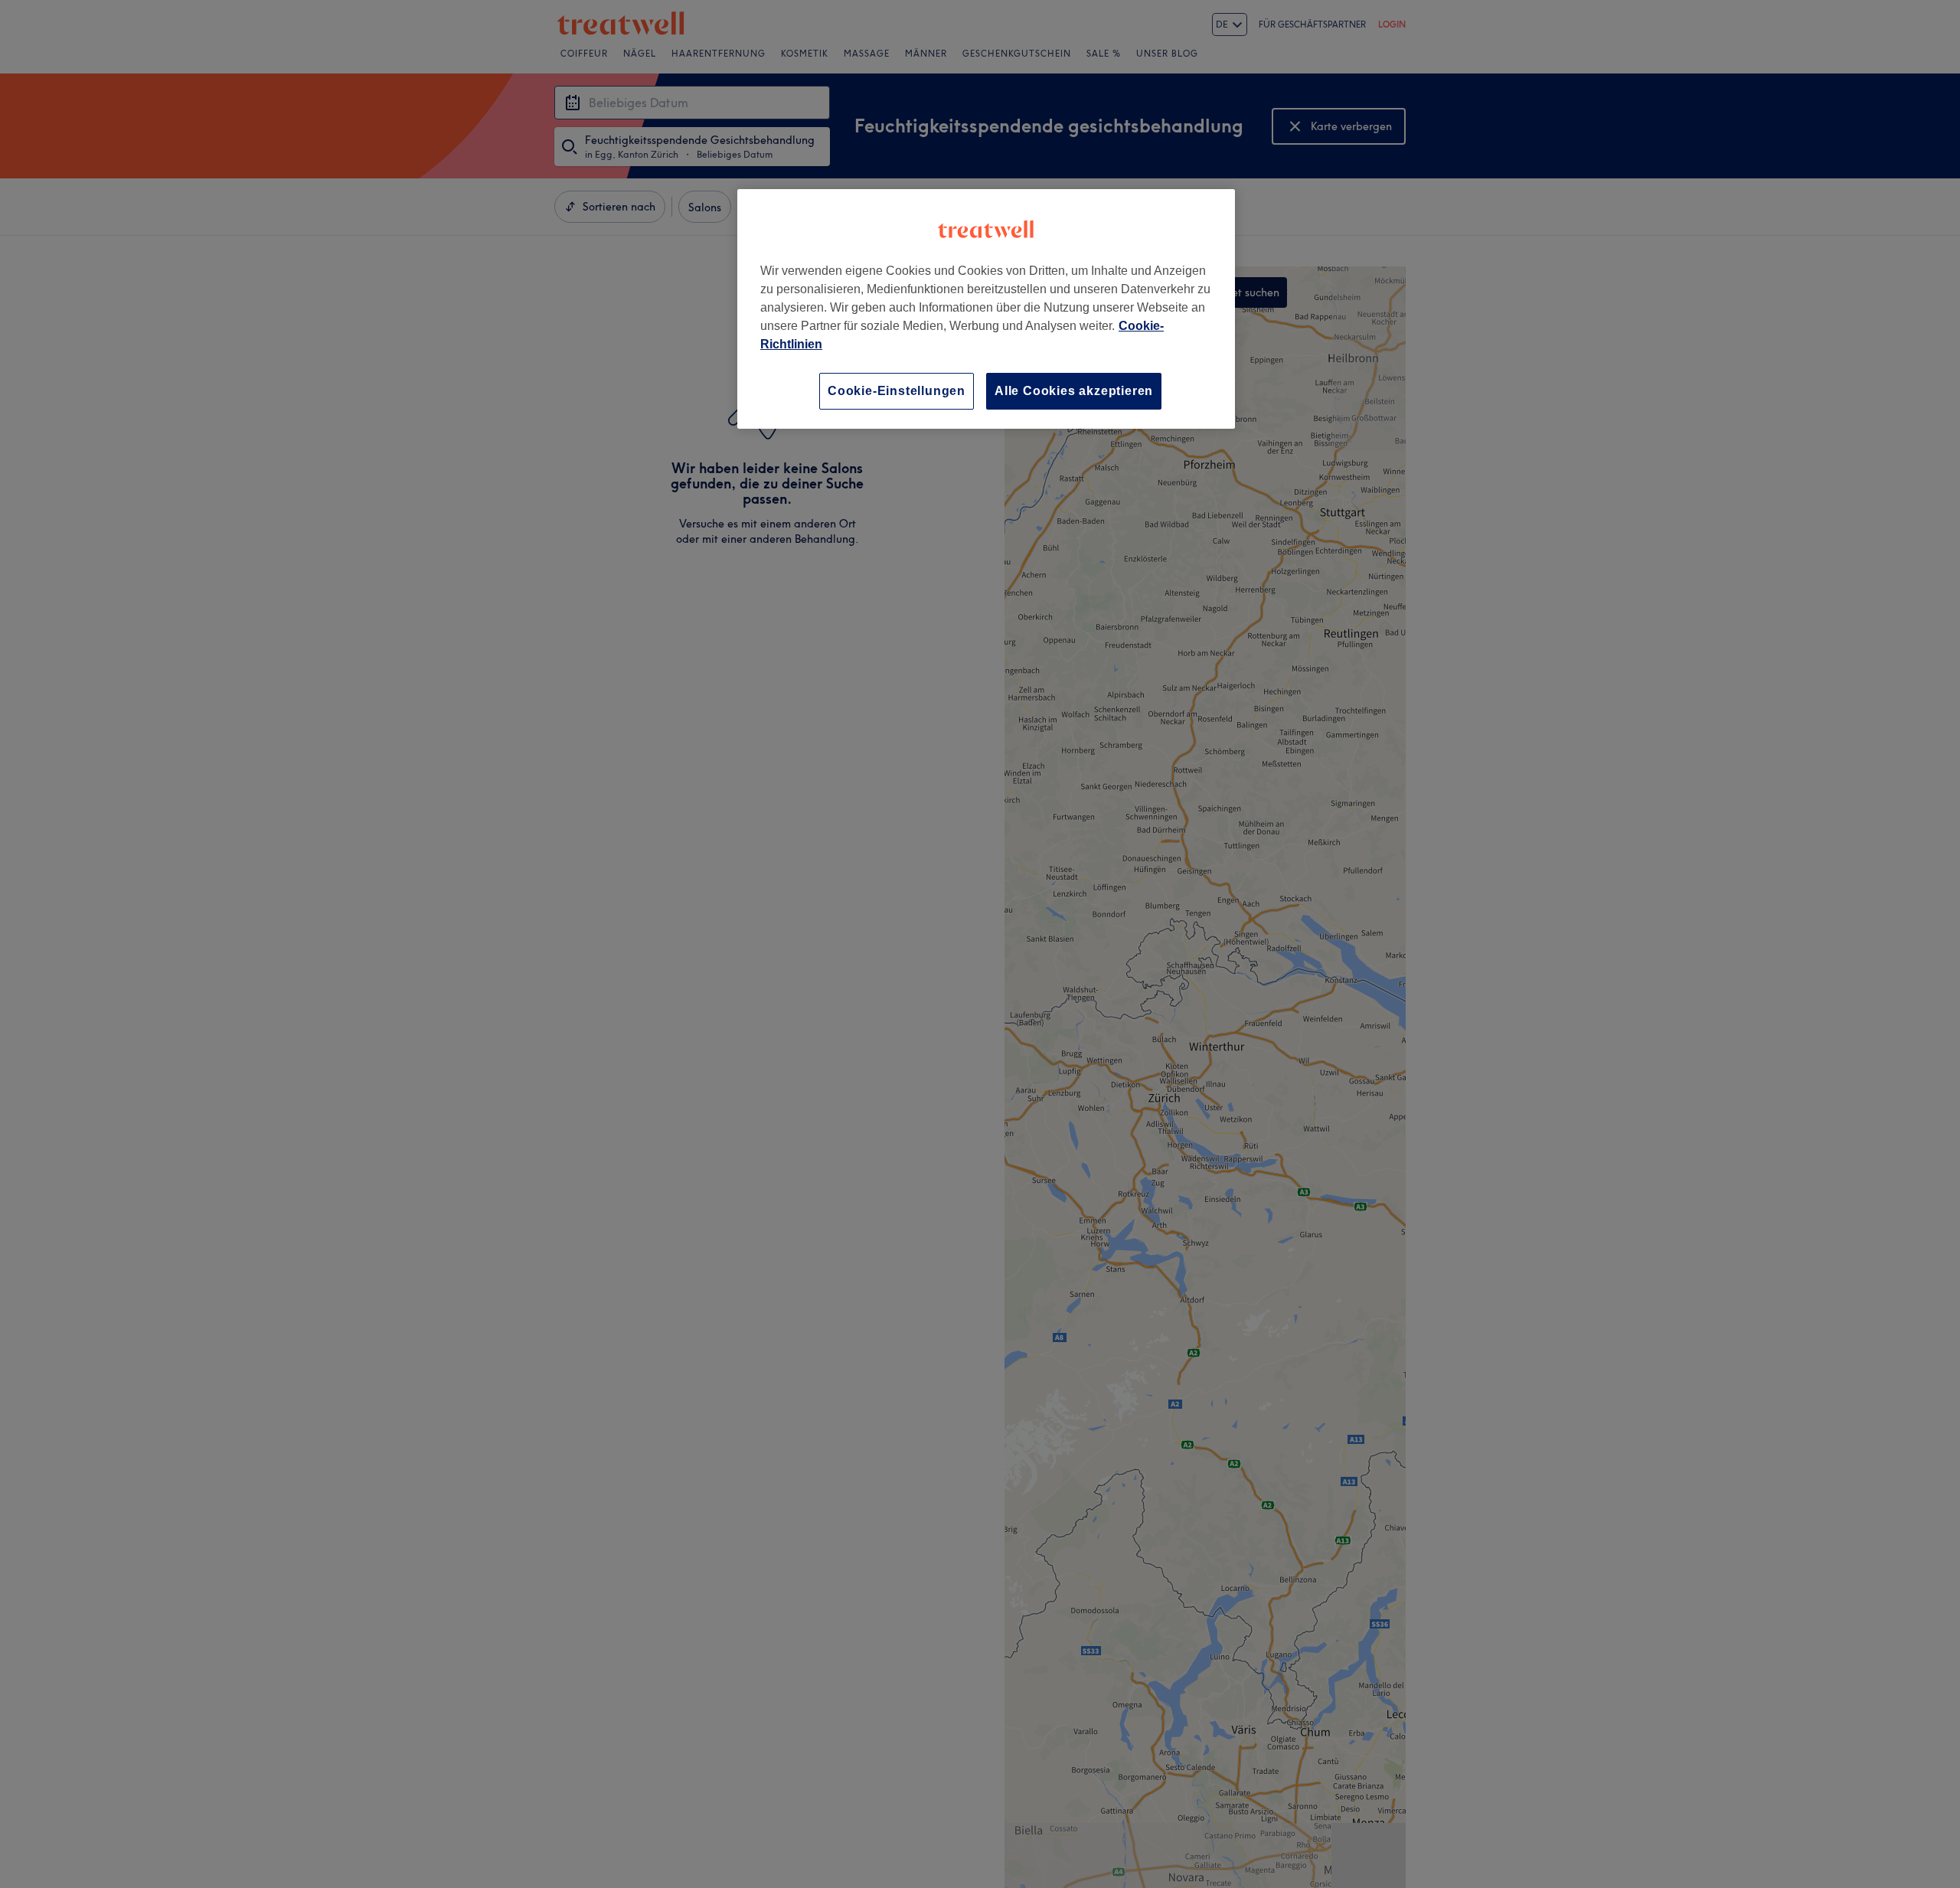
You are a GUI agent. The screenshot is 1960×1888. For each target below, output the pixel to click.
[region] (986, 309)
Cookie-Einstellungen (897, 391)
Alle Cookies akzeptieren (1074, 391)
